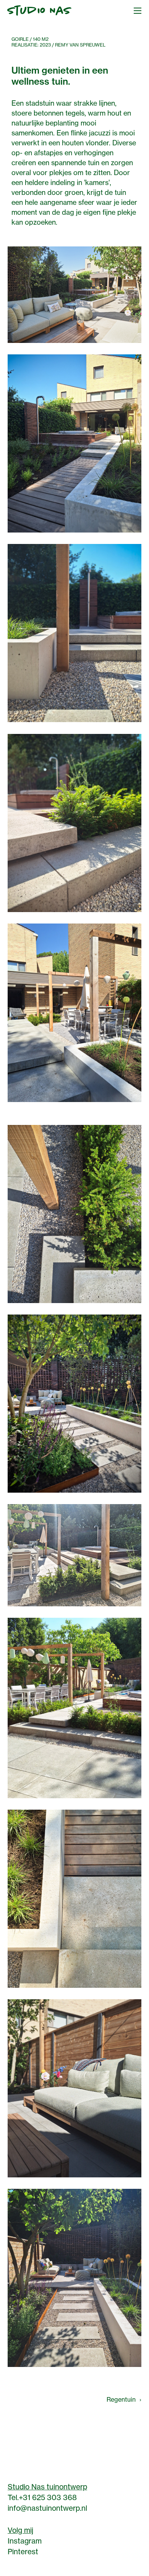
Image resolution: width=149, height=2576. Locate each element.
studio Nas (40, 11)
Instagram (25, 2541)
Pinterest (23, 2552)
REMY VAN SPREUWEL (80, 45)
